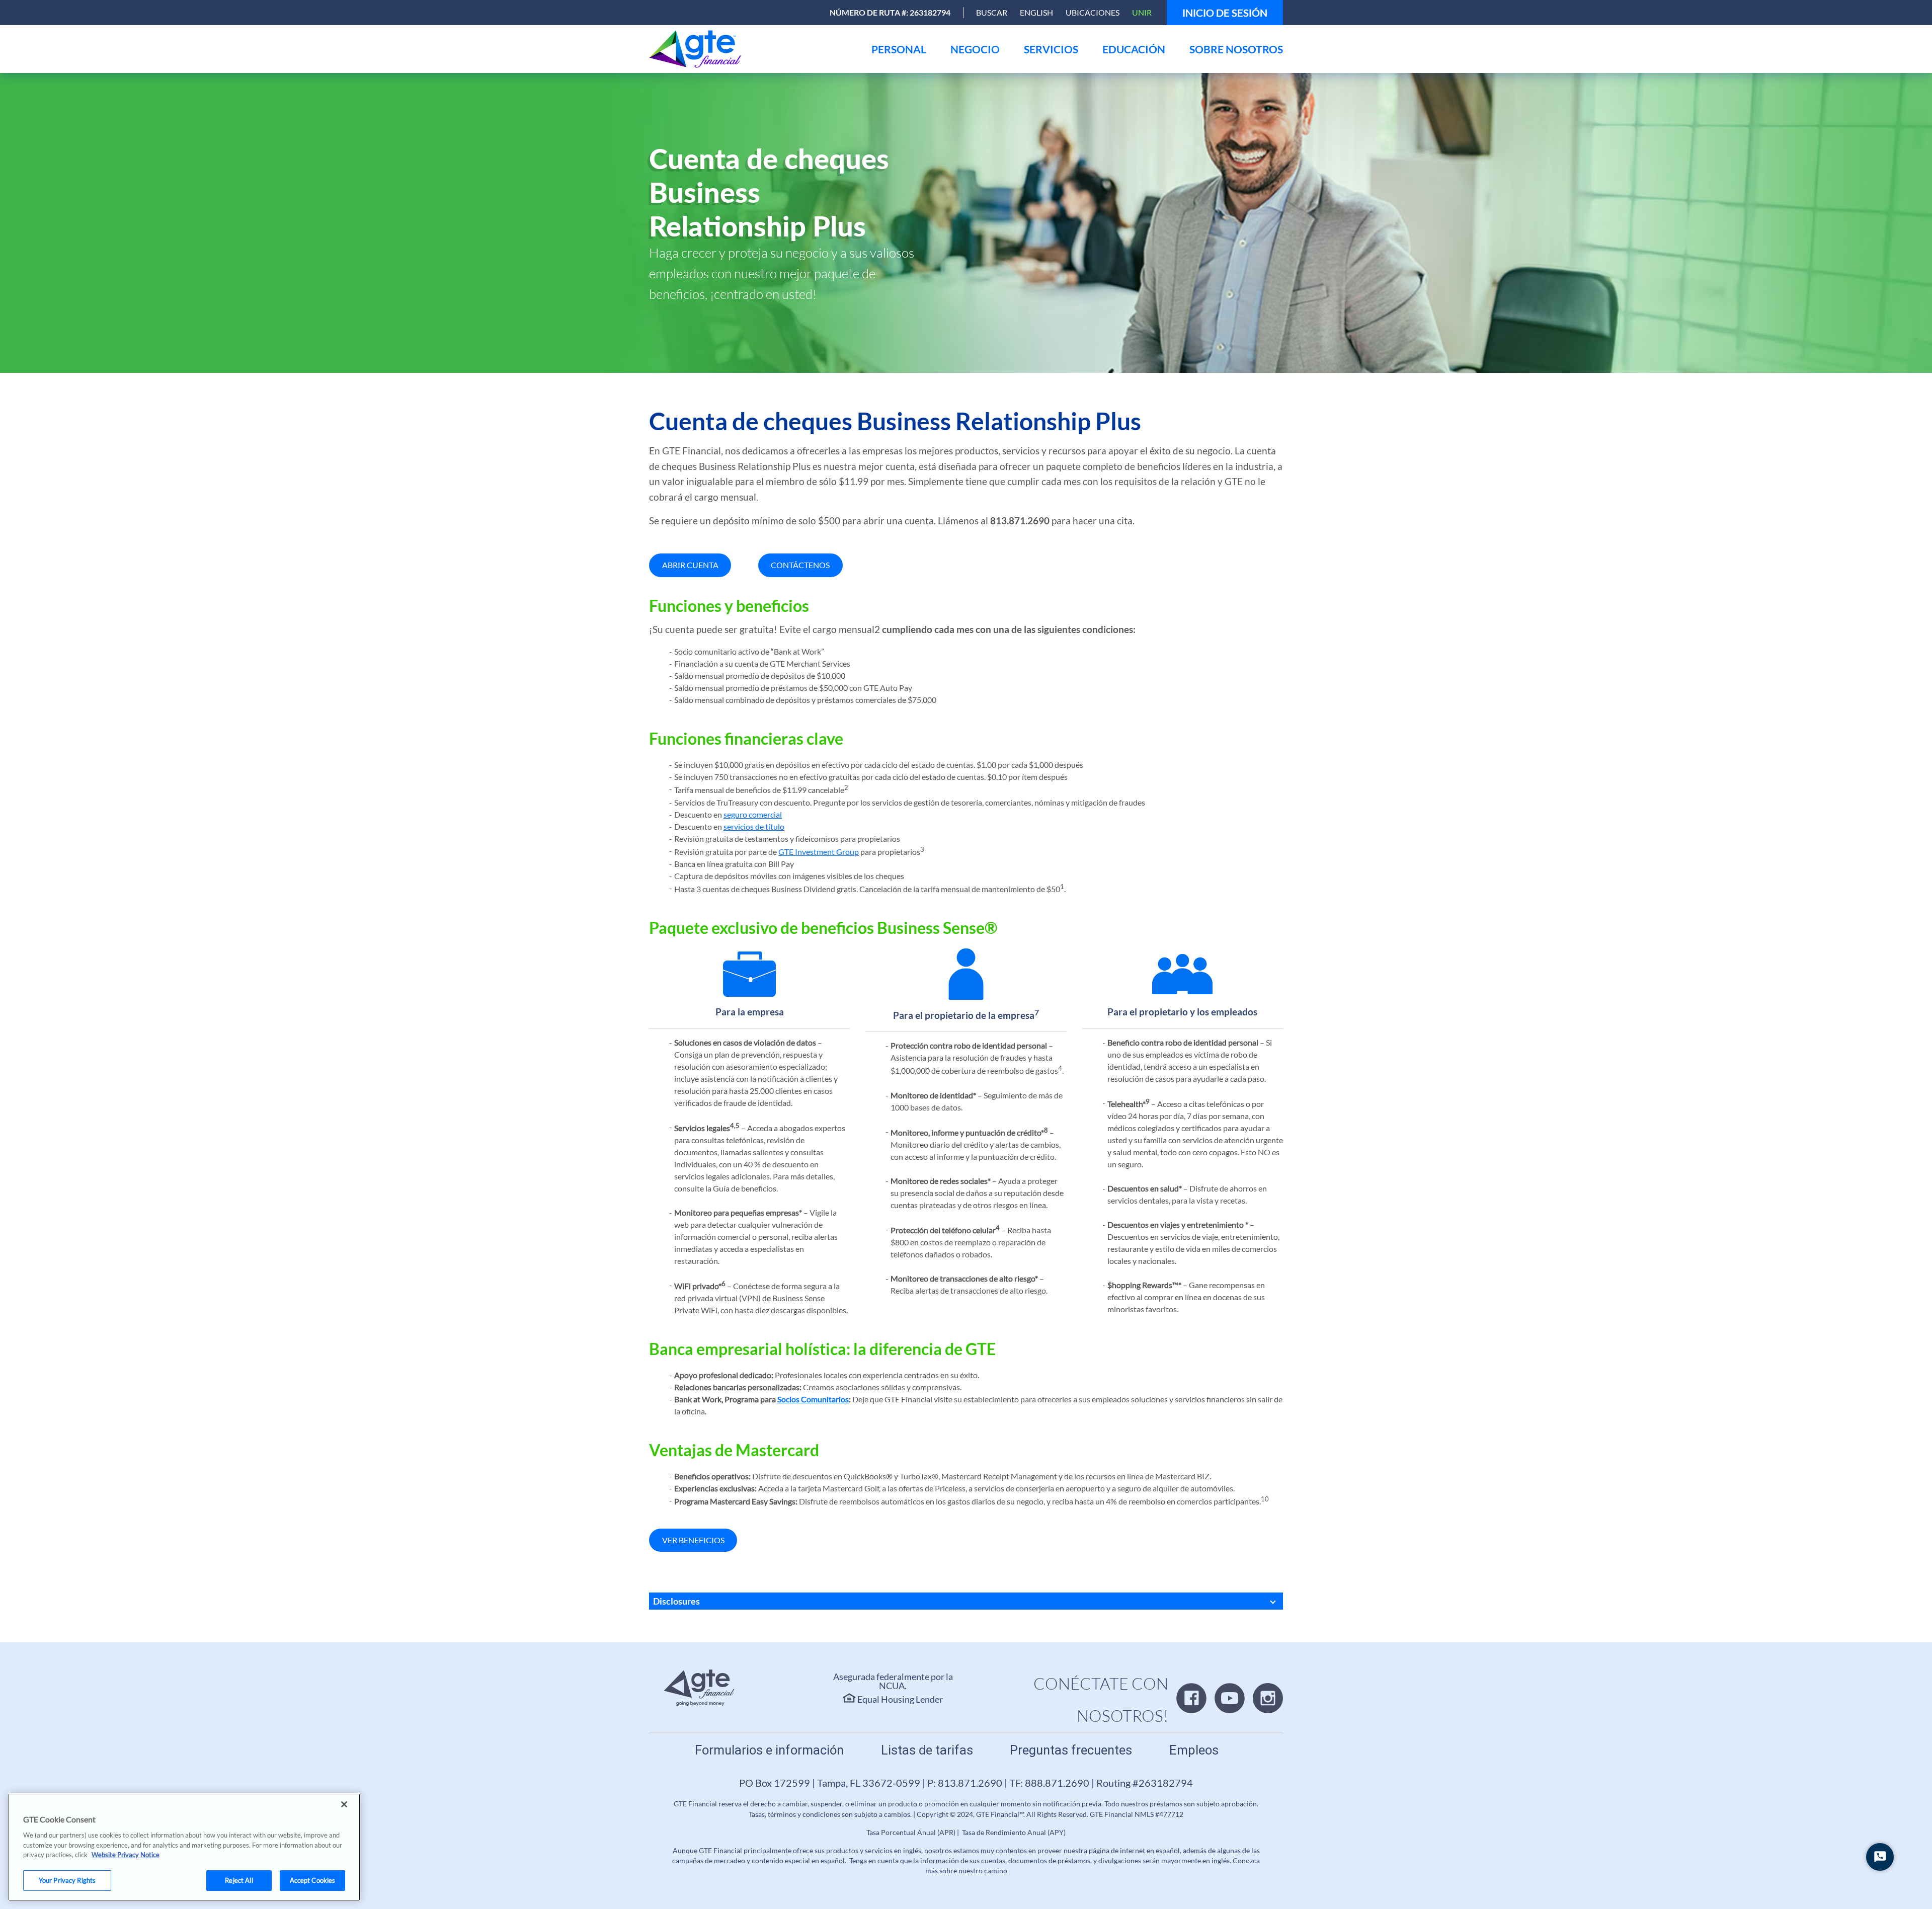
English (1036, 12)
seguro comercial (753, 814)
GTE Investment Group (819, 852)
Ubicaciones (1093, 12)
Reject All (239, 1880)
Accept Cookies (313, 1880)
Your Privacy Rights (67, 1880)
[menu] (899, 49)
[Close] (344, 1804)
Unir (1142, 12)
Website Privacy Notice (126, 1855)
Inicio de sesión (1225, 13)
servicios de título (754, 826)
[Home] (698, 49)
